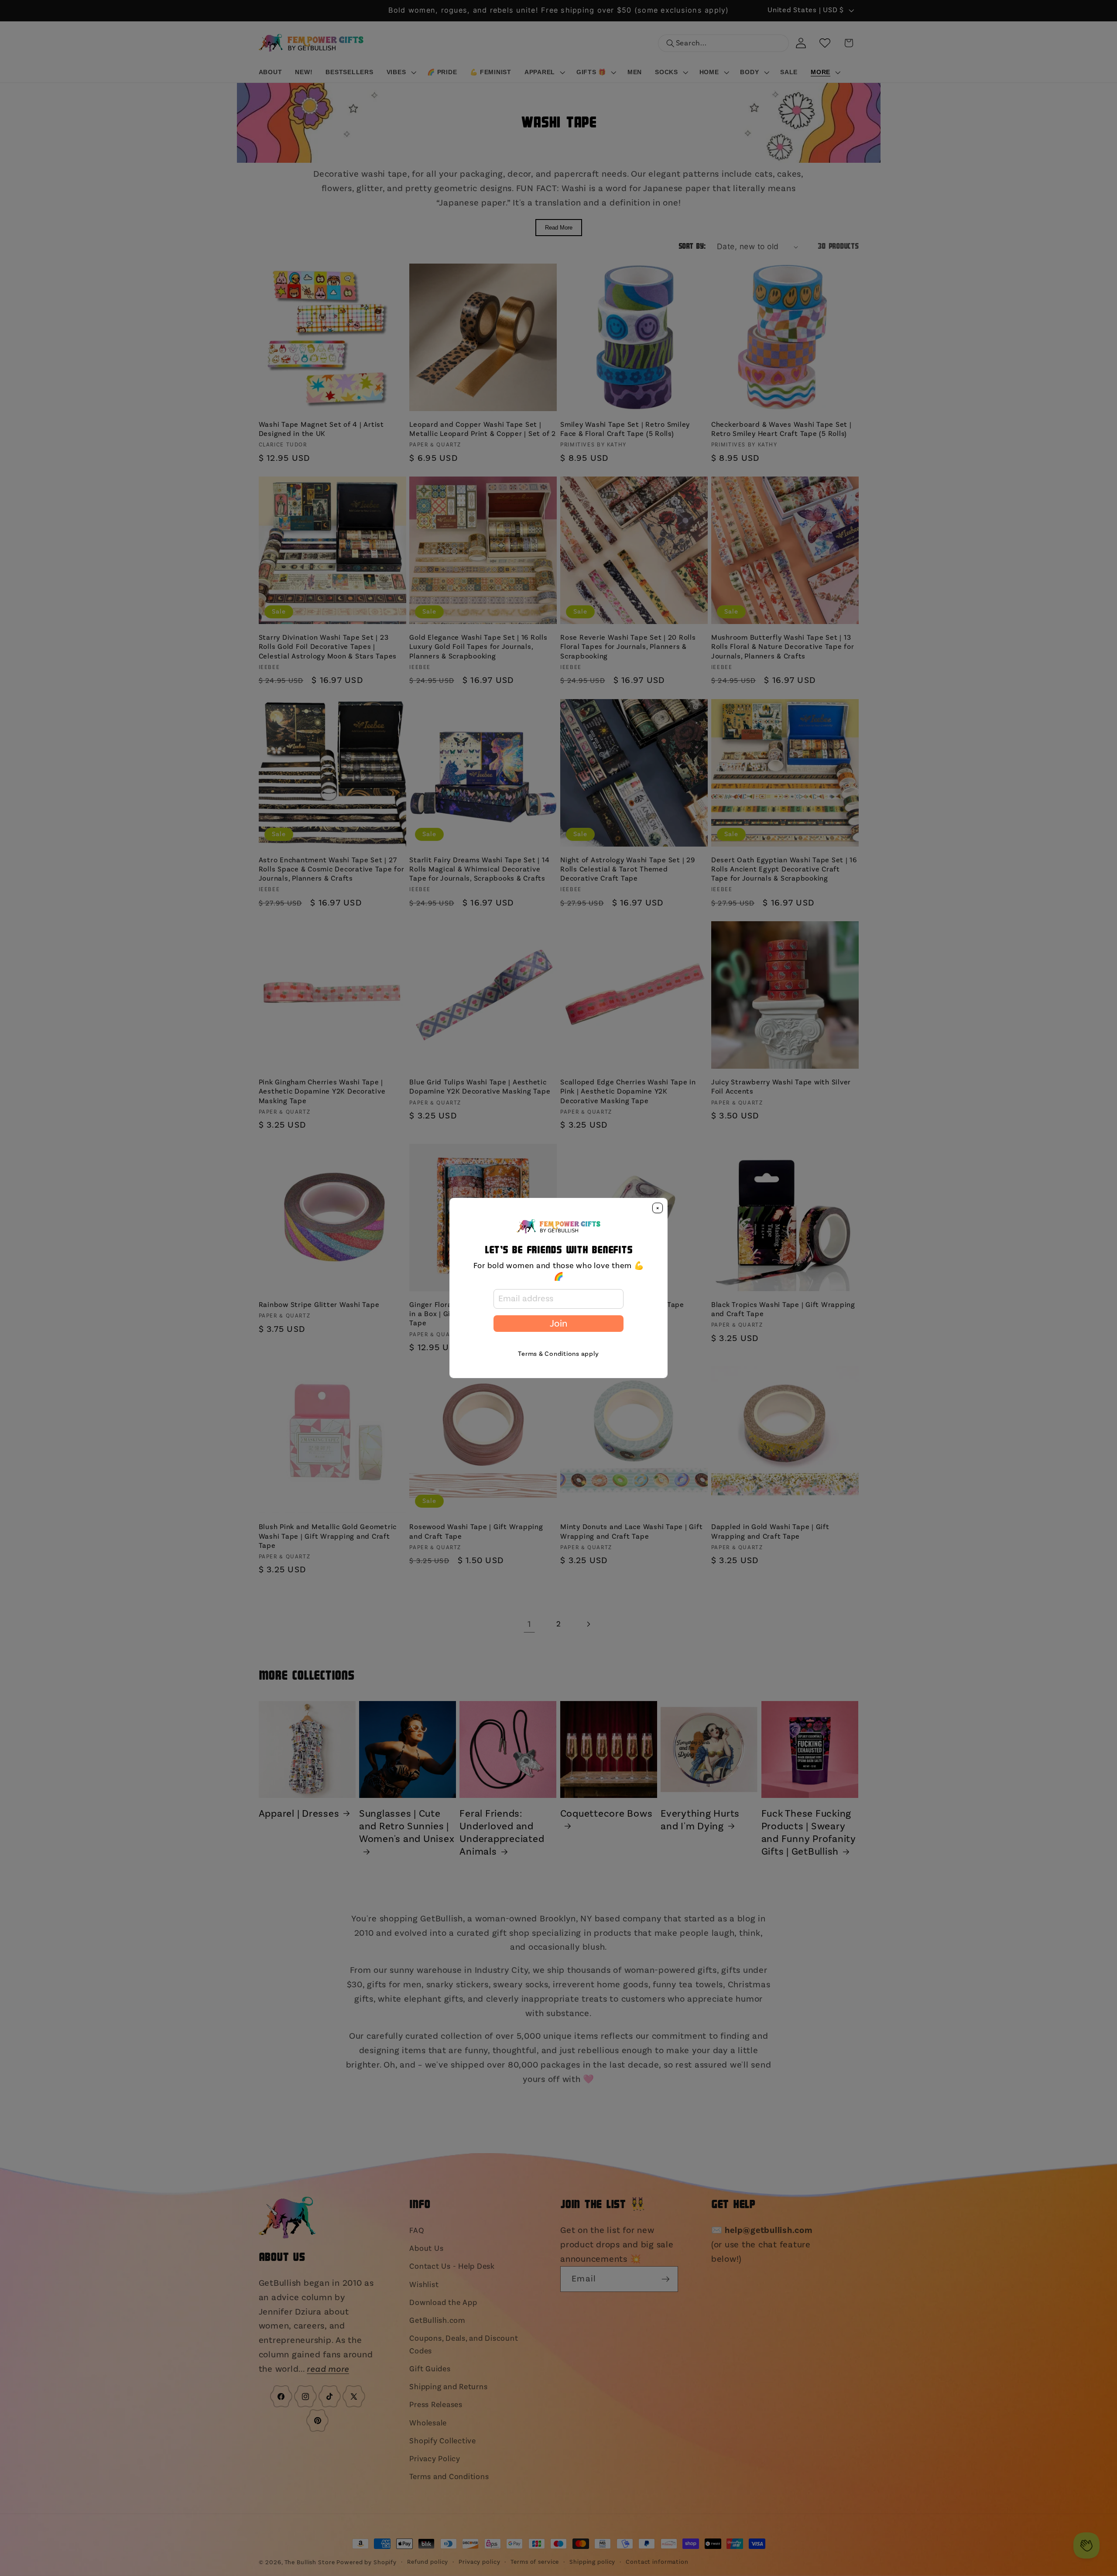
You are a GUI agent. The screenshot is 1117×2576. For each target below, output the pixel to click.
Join (558, 1324)
